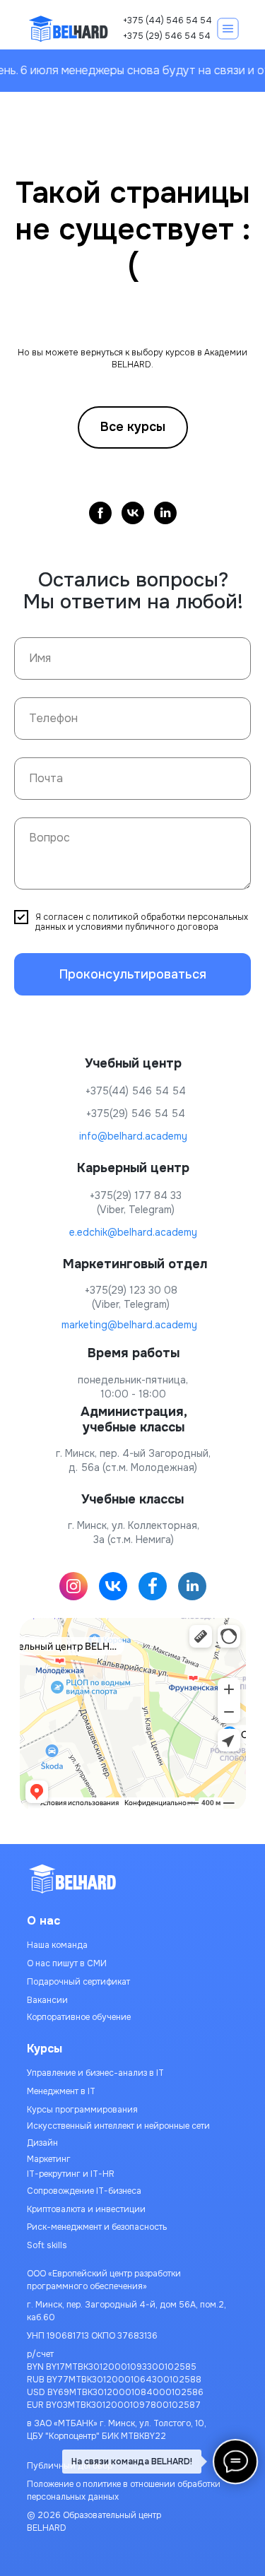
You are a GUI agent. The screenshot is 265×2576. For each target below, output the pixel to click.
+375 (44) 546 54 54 (167, 20)
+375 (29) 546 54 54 (167, 36)
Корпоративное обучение (79, 2017)
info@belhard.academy (133, 1136)
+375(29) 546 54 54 (136, 1113)
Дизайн (42, 2143)
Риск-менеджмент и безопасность (97, 2227)
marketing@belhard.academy (129, 1325)
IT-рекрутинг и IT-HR (71, 2174)
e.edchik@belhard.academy (133, 1232)
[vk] (133, 513)
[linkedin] (165, 513)
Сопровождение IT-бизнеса (84, 2191)
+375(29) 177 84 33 (136, 1195)
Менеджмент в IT (61, 2091)
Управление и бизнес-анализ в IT (95, 2073)
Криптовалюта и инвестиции (86, 2209)
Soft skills (47, 2245)
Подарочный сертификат (78, 1982)
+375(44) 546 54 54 (136, 1091)
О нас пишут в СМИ (67, 1963)
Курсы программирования (82, 2110)
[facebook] (100, 513)
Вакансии (47, 2000)
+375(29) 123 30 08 (131, 1290)
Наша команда (57, 1945)
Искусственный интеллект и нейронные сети (118, 2126)
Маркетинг (49, 2159)
